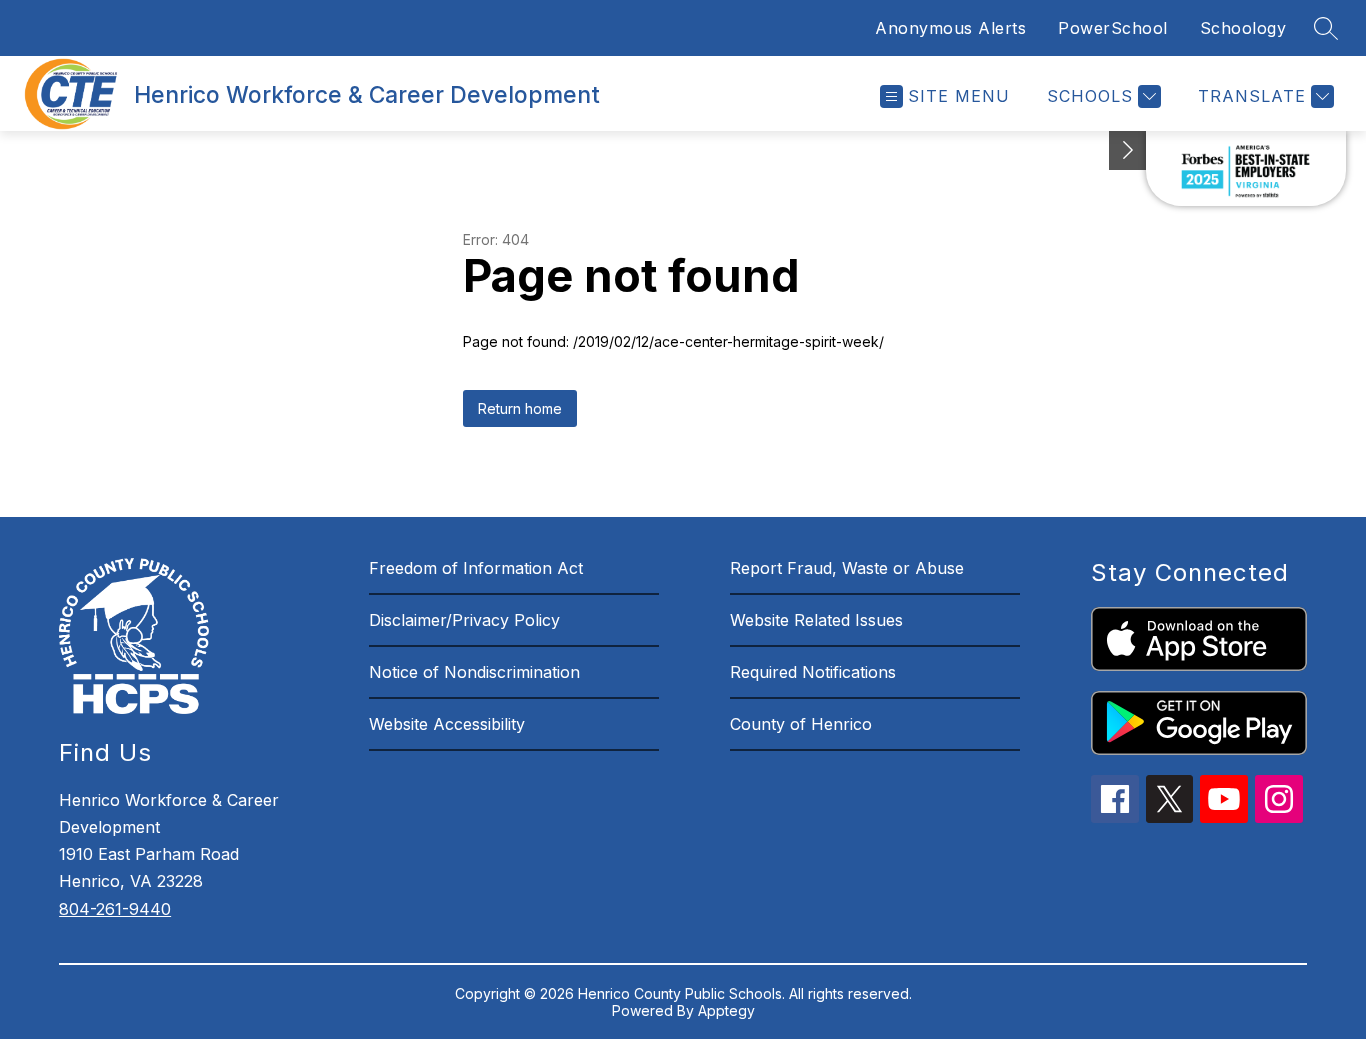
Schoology (1243, 28)
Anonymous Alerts (950, 28)
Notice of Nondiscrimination (474, 672)
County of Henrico (801, 724)
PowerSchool (1113, 28)
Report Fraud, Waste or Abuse (847, 568)
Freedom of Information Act (476, 568)
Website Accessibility (447, 724)
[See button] (1128, 150)
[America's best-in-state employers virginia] (1246, 168)
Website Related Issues (816, 620)
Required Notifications (813, 672)
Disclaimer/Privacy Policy (464, 620)
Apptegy (726, 1010)
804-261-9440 (115, 909)
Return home (520, 408)
